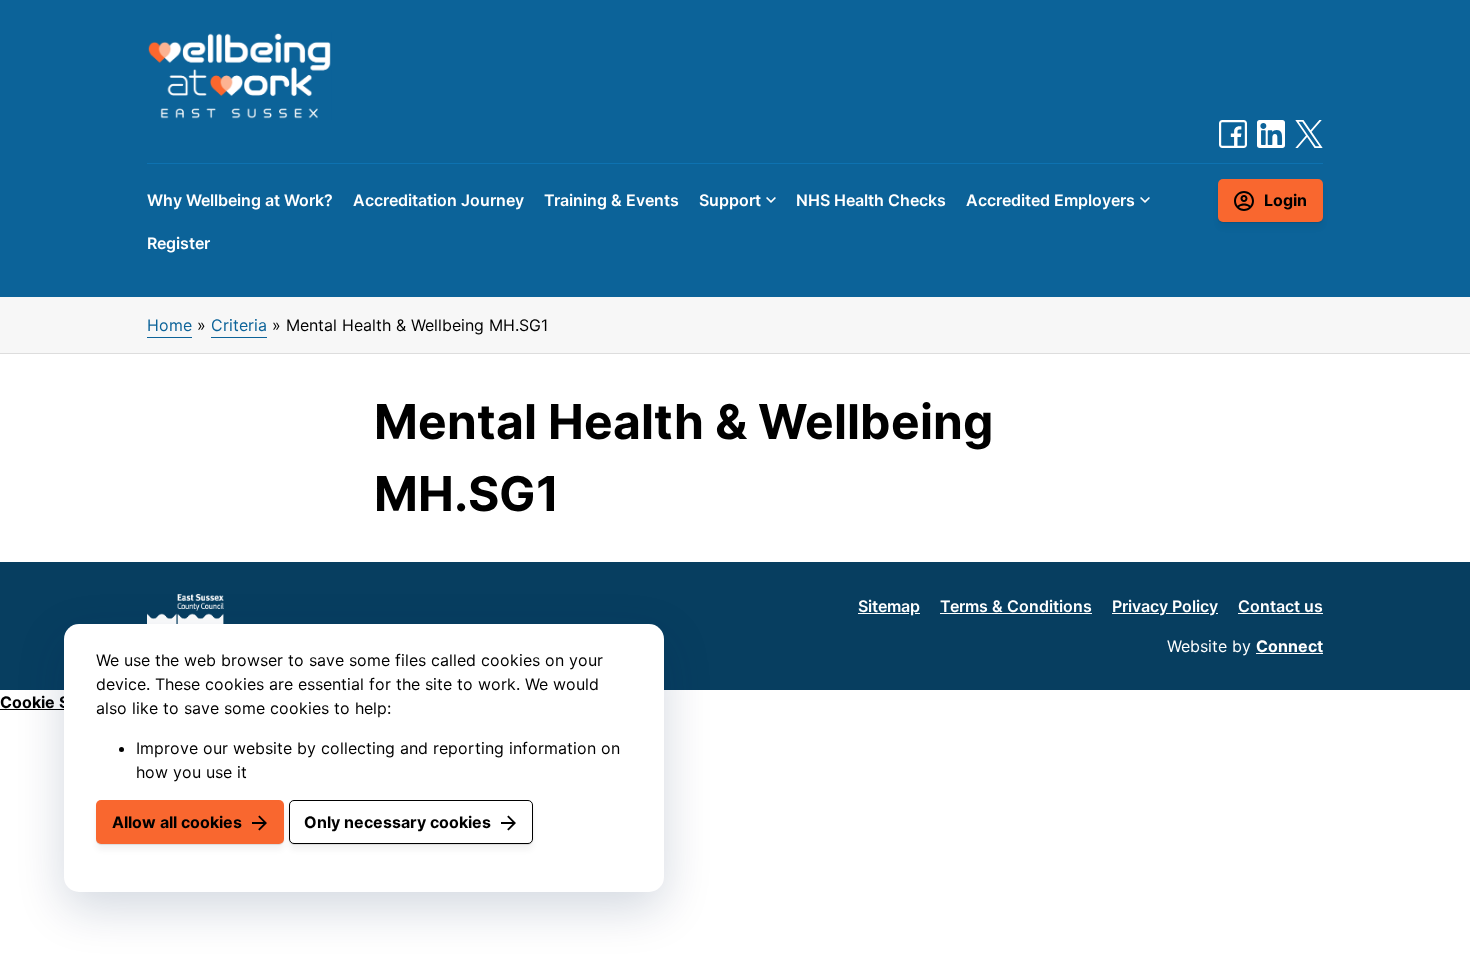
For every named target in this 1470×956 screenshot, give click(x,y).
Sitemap (889, 606)
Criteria (239, 325)
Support (730, 200)
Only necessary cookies (397, 822)
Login (1285, 200)
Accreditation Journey (438, 200)
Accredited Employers (1050, 200)
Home (169, 325)
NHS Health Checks (871, 200)
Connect (1289, 646)
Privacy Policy (1165, 606)
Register (178, 243)
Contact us (1280, 606)
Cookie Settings (62, 702)
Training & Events (611, 200)
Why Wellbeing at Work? (240, 200)
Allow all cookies (177, 822)
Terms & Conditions (1016, 606)
